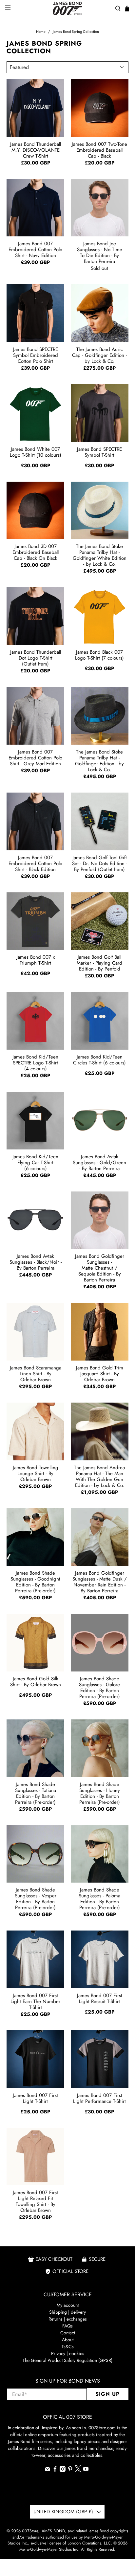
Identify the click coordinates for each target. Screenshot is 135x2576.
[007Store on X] (78, 2471)
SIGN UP (107, 2394)
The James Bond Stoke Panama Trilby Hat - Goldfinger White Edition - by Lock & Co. (100, 555)
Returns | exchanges (68, 2319)
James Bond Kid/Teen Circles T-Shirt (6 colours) (99, 1060)
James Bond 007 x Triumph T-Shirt (36, 960)
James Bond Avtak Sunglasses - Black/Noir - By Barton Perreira (36, 1262)
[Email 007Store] (48, 2470)
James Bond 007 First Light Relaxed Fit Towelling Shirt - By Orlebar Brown (35, 2201)
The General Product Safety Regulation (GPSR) (67, 2360)
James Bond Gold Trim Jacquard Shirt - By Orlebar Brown (100, 1373)
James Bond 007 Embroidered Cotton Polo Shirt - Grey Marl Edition (35, 757)
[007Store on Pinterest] (70, 2470)
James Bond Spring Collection (76, 32)
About (68, 2340)
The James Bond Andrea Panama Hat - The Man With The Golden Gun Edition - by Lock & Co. (99, 1476)
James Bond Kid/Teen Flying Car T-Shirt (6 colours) (35, 1162)
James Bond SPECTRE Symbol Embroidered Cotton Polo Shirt (36, 355)
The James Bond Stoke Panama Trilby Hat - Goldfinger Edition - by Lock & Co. (99, 760)
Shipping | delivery (67, 2312)
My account (68, 2305)
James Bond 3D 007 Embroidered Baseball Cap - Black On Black (36, 552)
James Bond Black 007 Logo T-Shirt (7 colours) (99, 655)
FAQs (67, 2326)
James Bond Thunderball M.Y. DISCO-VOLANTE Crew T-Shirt (36, 150)
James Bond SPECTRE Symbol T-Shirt (99, 452)
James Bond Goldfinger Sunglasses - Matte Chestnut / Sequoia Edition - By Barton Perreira (100, 1268)
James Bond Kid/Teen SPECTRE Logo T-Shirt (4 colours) (35, 1062)
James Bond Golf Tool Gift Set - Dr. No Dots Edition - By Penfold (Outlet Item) (100, 863)
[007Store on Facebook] (55, 2470)
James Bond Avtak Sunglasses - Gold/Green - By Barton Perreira (99, 1162)
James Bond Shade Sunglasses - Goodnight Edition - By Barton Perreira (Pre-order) (35, 1582)
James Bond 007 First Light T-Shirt (35, 2098)
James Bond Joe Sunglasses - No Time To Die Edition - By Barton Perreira (100, 252)
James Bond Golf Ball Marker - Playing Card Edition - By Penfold (99, 963)
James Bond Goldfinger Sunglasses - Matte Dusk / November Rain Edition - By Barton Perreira (100, 1582)
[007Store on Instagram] (63, 2470)
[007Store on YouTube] (86, 2470)
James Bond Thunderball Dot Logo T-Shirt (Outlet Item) (36, 658)
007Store (30, 2531)
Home (41, 32)
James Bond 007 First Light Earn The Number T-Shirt (35, 2001)
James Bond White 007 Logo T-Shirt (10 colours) (36, 452)
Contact (68, 2333)
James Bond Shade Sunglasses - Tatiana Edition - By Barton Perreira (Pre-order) (36, 1793)
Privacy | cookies (68, 2353)
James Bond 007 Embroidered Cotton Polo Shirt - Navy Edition (35, 249)
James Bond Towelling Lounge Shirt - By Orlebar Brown (36, 1473)
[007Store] (67, 8)
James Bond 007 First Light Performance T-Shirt (99, 2098)
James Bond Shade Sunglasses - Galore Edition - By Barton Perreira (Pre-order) (99, 1687)
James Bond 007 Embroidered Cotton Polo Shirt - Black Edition (35, 863)
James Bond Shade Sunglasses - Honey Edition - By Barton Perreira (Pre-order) (100, 1793)
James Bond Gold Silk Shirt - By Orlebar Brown (36, 1682)
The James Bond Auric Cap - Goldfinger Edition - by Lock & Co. (99, 355)
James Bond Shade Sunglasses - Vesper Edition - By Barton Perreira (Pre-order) (36, 1898)
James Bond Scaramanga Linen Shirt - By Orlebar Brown (36, 1373)
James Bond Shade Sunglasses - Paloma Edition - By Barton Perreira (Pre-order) (99, 1898)
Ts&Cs (68, 2347)
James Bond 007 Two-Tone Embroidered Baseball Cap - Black (99, 150)
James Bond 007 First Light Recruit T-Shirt (100, 1998)
